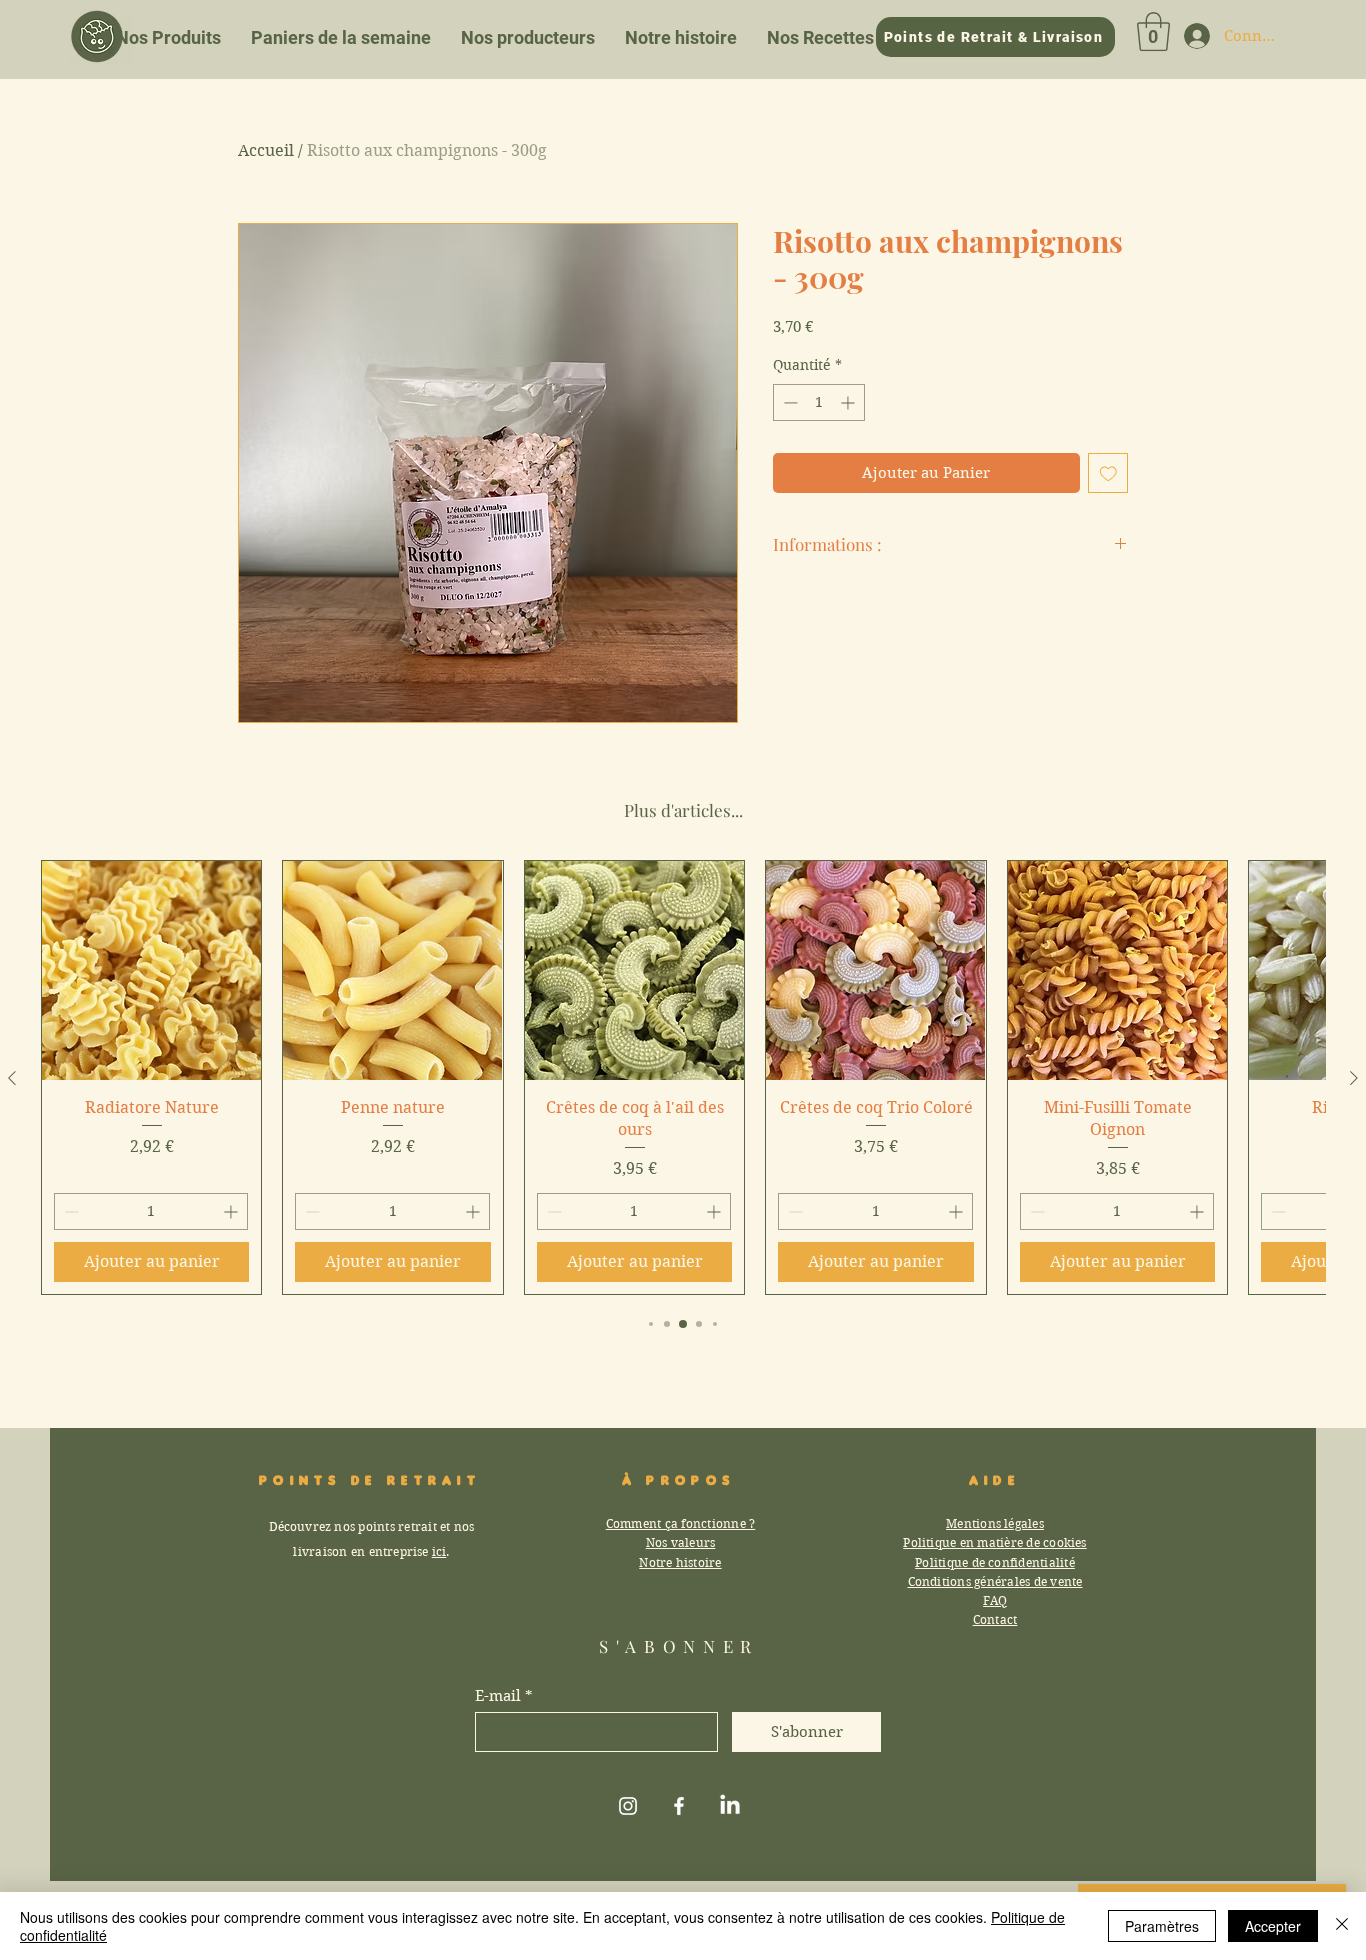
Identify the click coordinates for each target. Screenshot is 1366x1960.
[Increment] (849, 402)
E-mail (498, 1696)
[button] (1153, 31)
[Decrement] (788, 402)
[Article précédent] (12, 1078)
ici (439, 1551)
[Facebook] (679, 1806)
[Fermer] (1342, 1926)
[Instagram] (628, 1806)
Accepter (1273, 1926)
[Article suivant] (1354, 1078)
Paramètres (1162, 1926)
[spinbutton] (819, 402)
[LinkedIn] (730, 1806)
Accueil (266, 150)
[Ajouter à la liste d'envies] (1108, 473)
